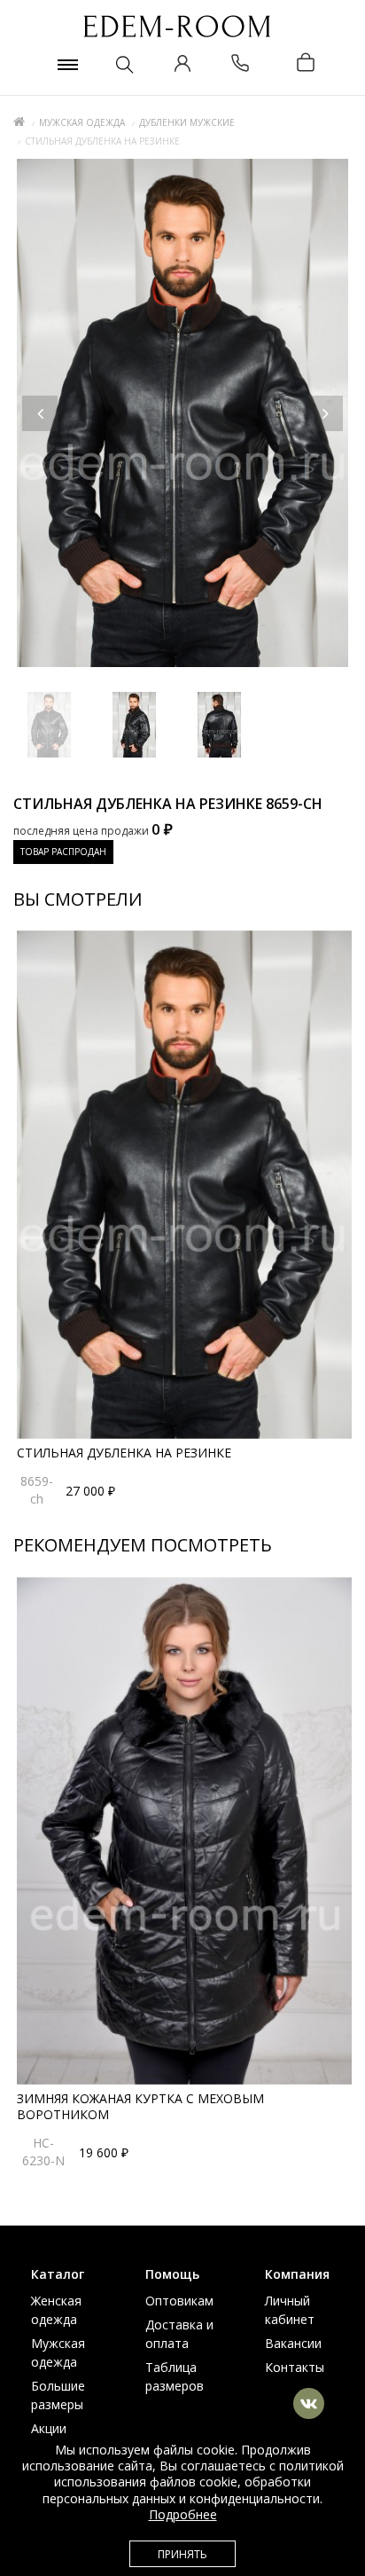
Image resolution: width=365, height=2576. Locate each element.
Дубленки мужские (187, 122)
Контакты (295, 2367)
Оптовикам (179, 2301)
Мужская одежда (82, 122)
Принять (182, 2554)
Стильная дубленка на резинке (124, 1453)
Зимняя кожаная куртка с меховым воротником (140, 2106)
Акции (49, 2428)
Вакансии (293, 2343)
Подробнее (183, 2514)
